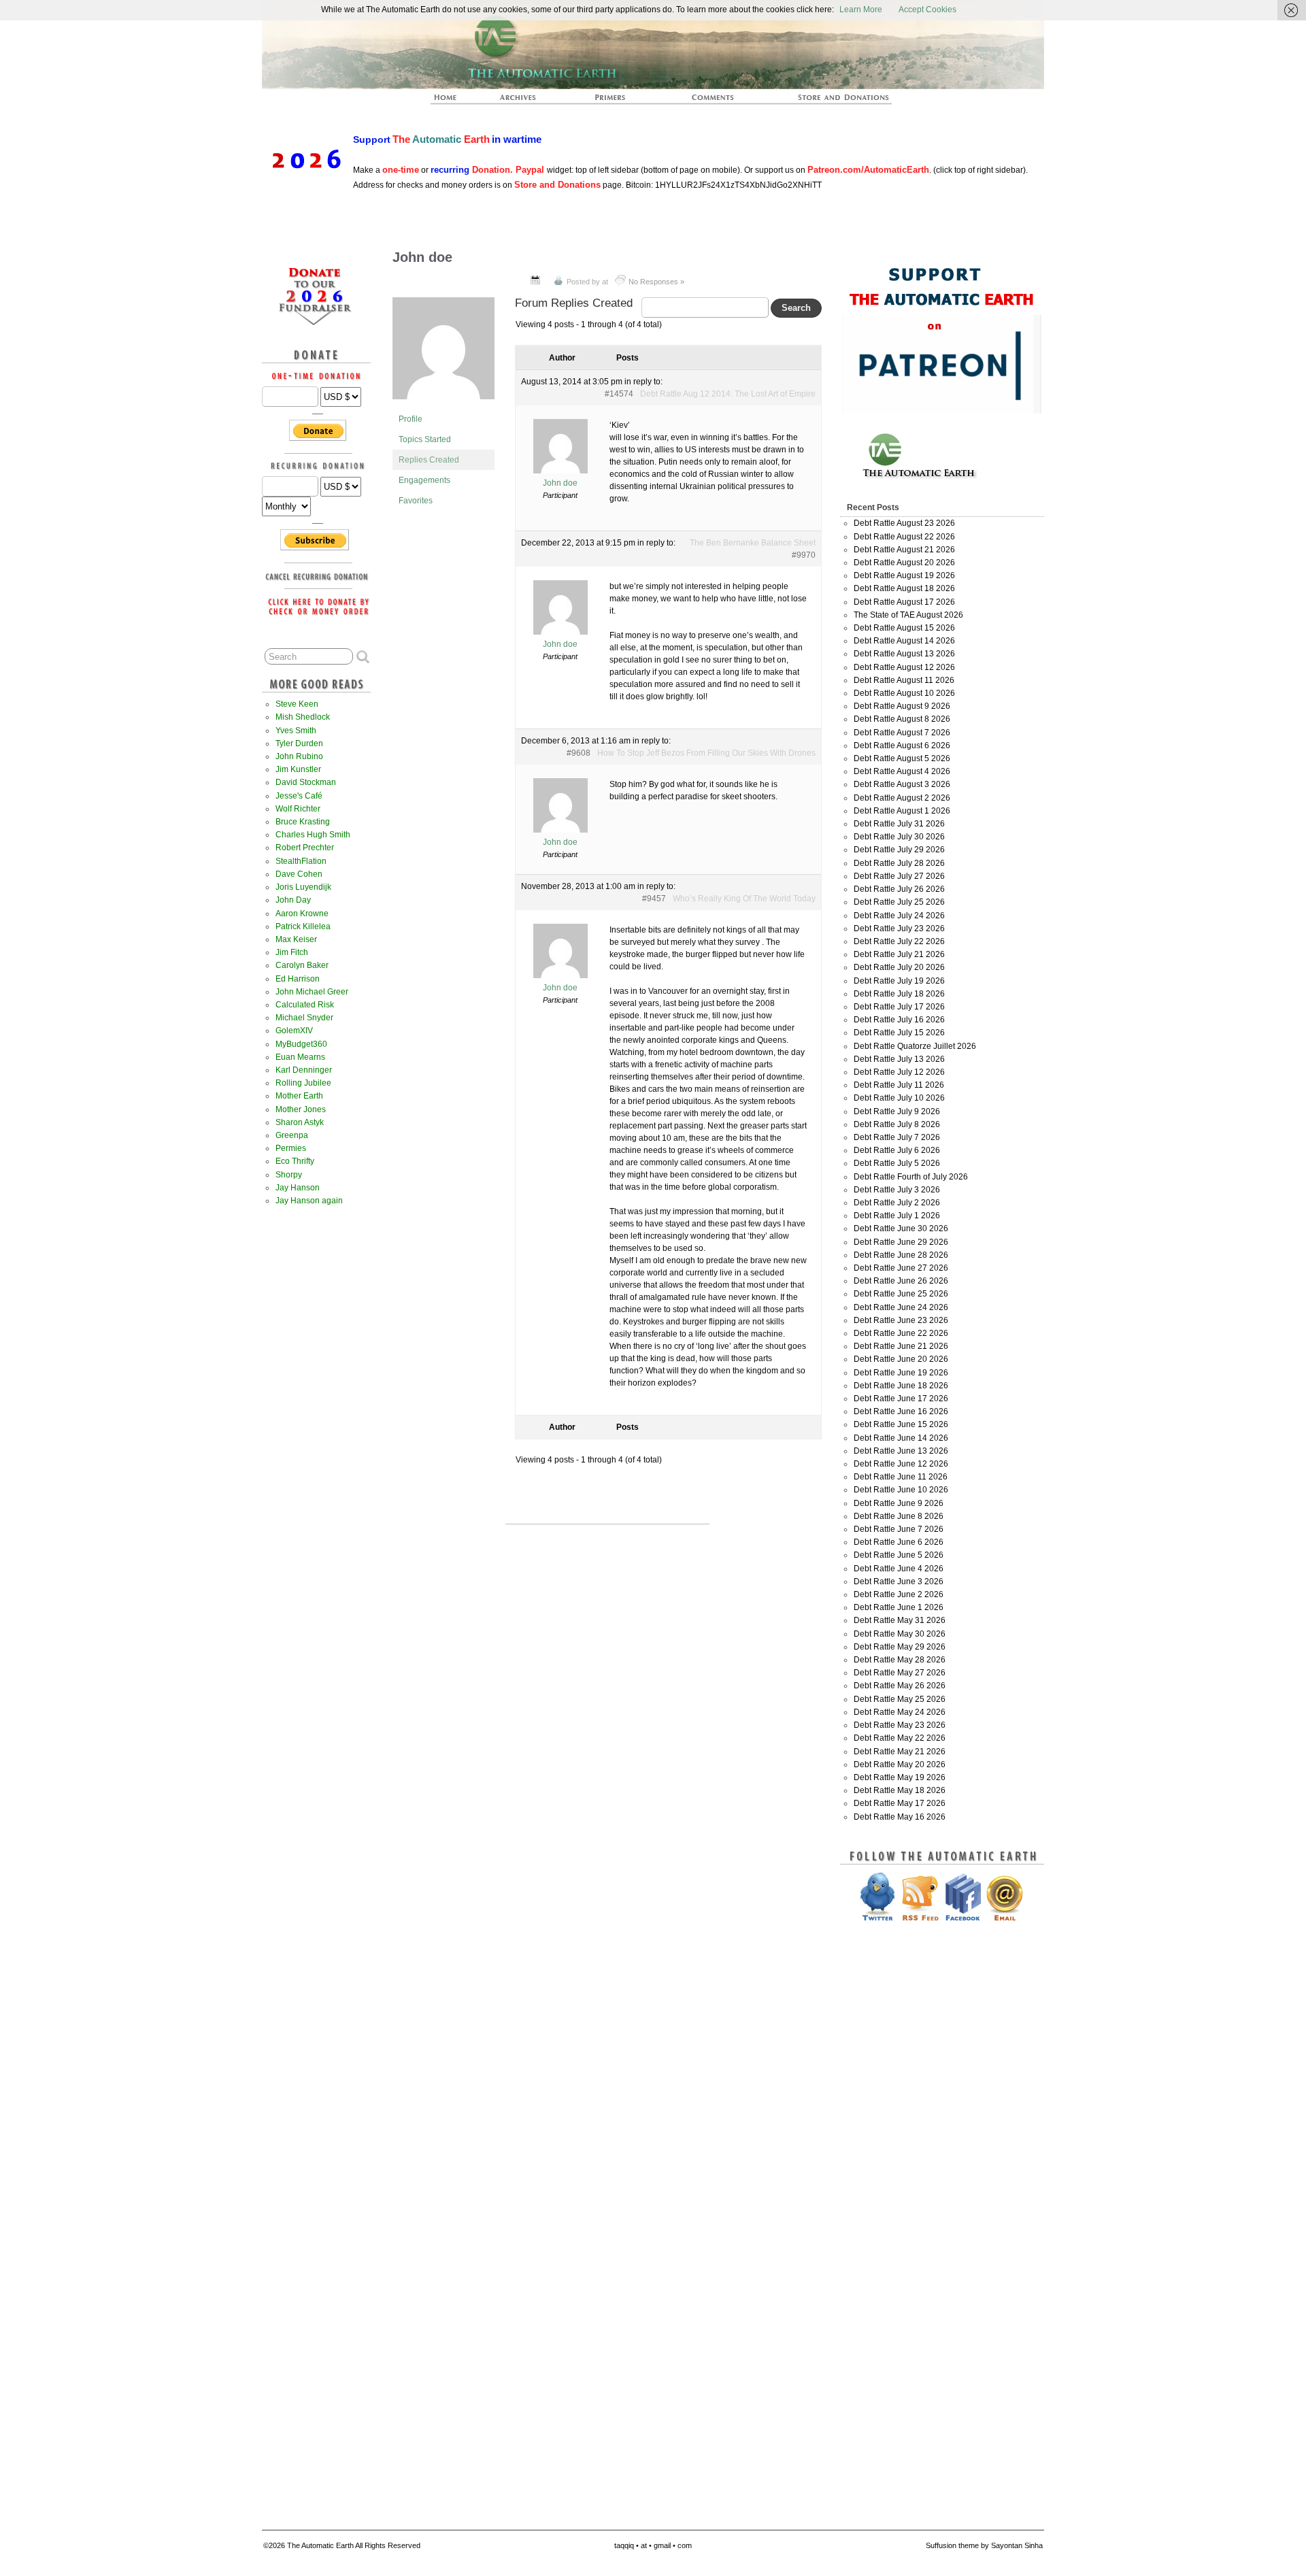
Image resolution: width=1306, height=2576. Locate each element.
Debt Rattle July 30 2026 (899, 837)
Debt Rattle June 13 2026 (901, 1451)
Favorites (416, 501)
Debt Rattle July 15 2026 (899, 1033)
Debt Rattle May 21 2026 (900, 1752)
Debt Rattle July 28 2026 (899, 863)
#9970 (804, 555)
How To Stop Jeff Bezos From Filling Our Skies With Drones (706, 753)
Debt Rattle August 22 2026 (904, 537)
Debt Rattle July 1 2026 (897, 1216)
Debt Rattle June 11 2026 (901, 1477)
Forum (714, 101)
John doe (422, 257)
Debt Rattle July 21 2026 (899, 954)
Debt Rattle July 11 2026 (899, 1085)
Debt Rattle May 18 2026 (900, 1790)
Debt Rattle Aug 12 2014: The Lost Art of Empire (728, 394)
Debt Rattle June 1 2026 (899, 1607)
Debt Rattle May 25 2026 (900, 1699)
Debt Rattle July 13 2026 (899, 1059)
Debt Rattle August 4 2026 (902, 771)
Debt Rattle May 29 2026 (900, 1647)
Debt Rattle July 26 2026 (899, 889)
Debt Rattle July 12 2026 (899, 1072)
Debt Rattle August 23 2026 (904, 523)
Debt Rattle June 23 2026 (901, 1320)
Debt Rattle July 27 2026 (899, 876)
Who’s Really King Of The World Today (744, 899)
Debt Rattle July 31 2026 (899, 824)
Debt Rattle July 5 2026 (897, 1163)
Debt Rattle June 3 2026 (899, 1582)
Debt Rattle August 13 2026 (904, 654)
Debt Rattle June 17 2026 (901, 1399)
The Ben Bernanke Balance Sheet (753, 543)
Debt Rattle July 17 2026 (899, 1007)
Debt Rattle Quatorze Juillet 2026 (915, 1046)
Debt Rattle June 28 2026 (901, 1255)
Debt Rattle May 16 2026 (900, 1817)
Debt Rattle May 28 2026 (900, 1660)
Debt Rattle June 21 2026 (901, 1346)
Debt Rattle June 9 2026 (899, 1503)
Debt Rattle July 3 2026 (897, 1190)
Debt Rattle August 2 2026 (902, 798)
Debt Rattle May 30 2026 (900, 1634)
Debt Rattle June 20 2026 (901, 1359)
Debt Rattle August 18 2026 (904, 588)
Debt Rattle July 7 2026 (897, 1137)
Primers (616, 101)
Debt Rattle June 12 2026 (901, 1464)
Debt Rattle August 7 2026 (902, 733)
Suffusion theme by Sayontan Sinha (984, 2545)
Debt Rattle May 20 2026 (900, 1764)
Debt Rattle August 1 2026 (902, 811)
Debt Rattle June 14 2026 (901, 1438)
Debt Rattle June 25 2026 (901, 1294)
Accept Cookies (927, 10)
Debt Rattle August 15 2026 (904, 628)
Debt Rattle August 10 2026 (904, 693)
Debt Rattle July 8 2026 (897, 1124)
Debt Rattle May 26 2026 (900, 1686)
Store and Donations (827, 101)
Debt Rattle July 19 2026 (899, 981)
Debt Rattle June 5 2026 (899, 1555)
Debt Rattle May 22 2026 (900, 1738)
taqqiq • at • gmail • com (653, 2545)
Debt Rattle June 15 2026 (901, 1424)
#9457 (654, 899)
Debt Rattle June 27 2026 (901, 1268)
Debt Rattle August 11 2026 (904, 680)
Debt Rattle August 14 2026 (904, 641)
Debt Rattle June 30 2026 (901, 1228)
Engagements (424, 480)
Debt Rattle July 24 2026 (899, 916)
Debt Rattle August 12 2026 (904, 667)
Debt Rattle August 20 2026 (904, 563)
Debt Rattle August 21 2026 (904, 550)
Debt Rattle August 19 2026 (904, 575)
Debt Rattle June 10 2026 (901, 1490)
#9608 (579, 753)
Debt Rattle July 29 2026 (899, 850)
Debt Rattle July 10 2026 (899, 1098)
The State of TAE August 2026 (908, 615)
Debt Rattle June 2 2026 (899, 1594)
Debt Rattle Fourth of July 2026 (911, 1177)
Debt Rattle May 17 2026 (900, 1803)
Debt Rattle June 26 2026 (901, 1281)
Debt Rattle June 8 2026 (899, 1516)
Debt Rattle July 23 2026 (899, 929)
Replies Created (429, 460)
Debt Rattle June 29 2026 (901, 1242)
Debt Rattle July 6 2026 (897, 1150)
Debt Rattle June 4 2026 (899, 1569)
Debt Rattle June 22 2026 (901, 1333)
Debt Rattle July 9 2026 (897, 1111)
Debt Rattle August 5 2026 (902, 758)
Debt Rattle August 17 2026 (904, 602)
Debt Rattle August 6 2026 (902, 746)
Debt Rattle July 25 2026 (899, 902)
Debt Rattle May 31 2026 (900, 1620)
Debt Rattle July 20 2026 (899, 967)
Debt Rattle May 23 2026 (900, 1725)
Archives (524, 101)
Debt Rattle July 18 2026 (899, 994)
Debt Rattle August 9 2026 (902, 706)
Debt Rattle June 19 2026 (901, 1373)
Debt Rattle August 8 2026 (902, 719)
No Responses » (656, 282)
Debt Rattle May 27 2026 (900, 1673)
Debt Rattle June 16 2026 (901, 1411)
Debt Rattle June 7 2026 (899, 1529)
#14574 (619, 394)
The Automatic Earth (453, 101)
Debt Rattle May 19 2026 (900, 1777)
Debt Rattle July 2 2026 (897, 1203)
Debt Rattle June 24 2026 (901, 1307)
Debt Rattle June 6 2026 (899, 1542)
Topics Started (425, 439)
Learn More (861, 10)
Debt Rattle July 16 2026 (899, 1020)
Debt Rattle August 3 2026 (902, 784)
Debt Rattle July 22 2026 (899, 941)
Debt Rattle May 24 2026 (900, 1712)
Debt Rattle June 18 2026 (901, 1386)
